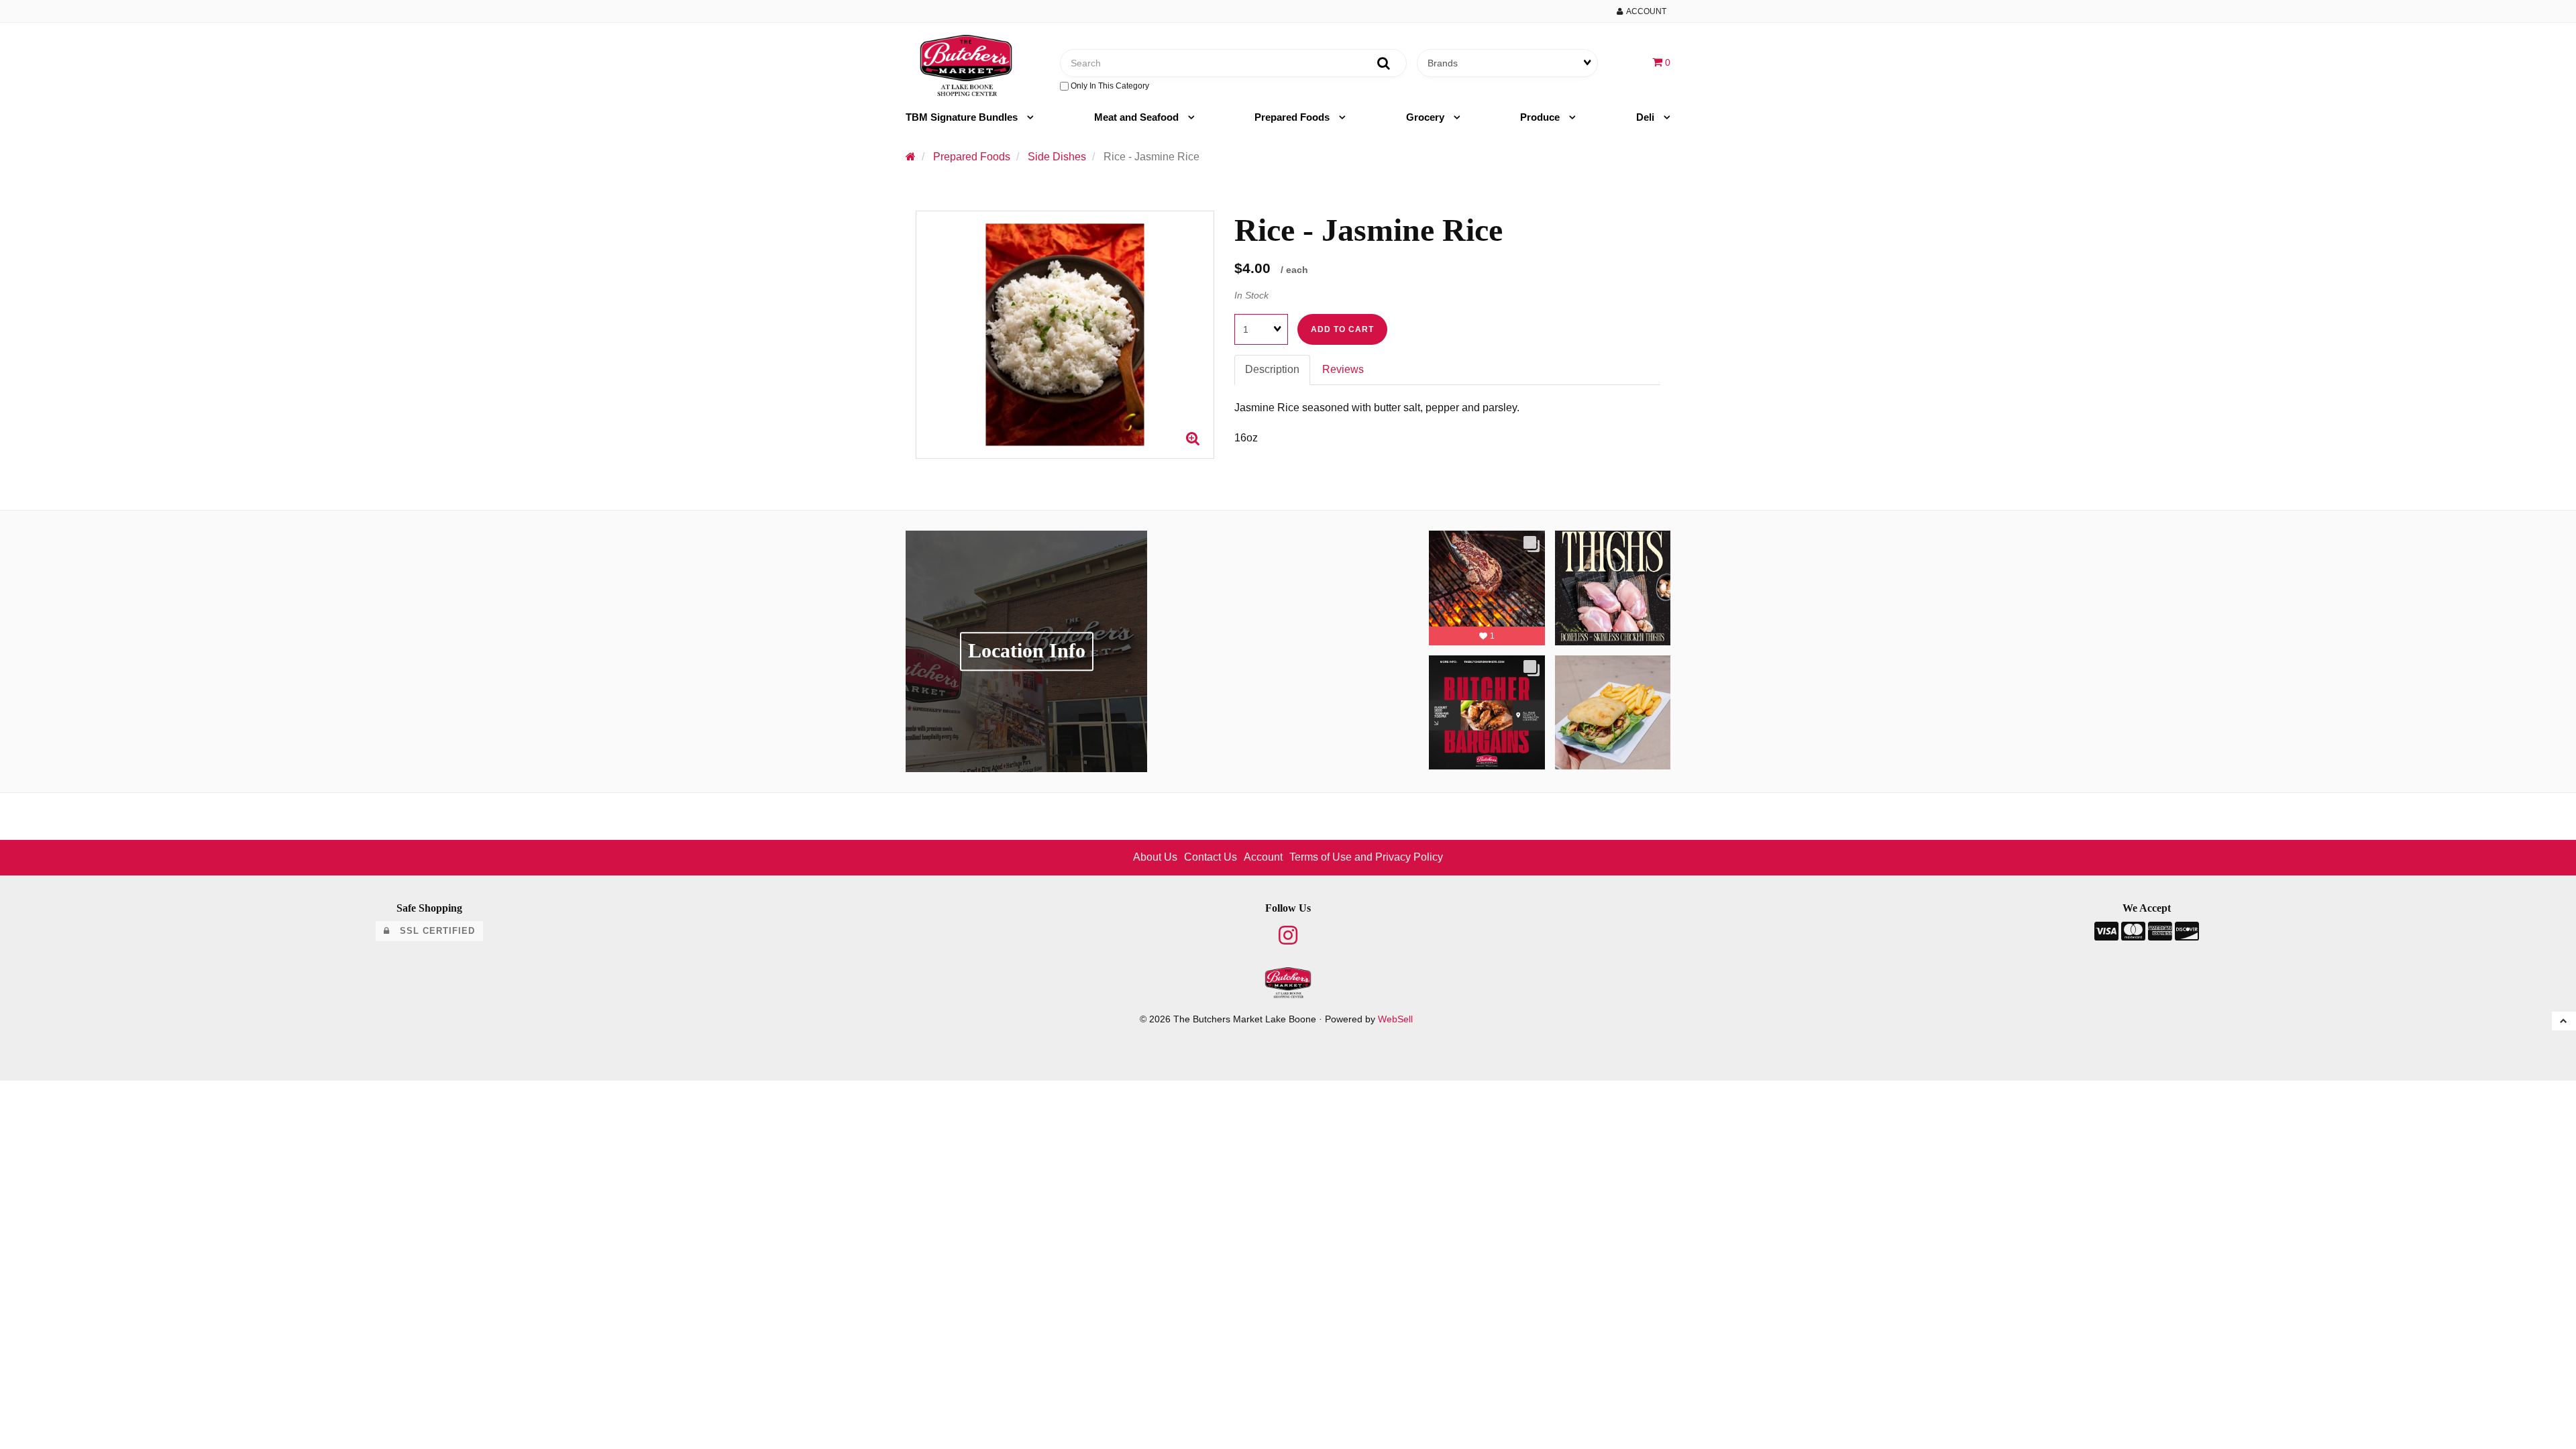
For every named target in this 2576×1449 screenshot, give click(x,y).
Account (1645, 11)
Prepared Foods (1293, 117)
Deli (1647, 117)
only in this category (1109, 86)
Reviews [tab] (1343, 369)
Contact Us (1211, 857)
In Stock (1251, 295)
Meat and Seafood (1138, 117)
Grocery (1427, 117)
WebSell (1395, 1019)
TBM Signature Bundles (963, 117)
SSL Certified (432, 931)
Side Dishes (1057, 157)
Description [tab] (1272, 369)
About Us (1155, 857)
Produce (1541, 117)
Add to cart (1342, 329)
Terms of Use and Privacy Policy (1366, 857)
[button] (1661, 62)
